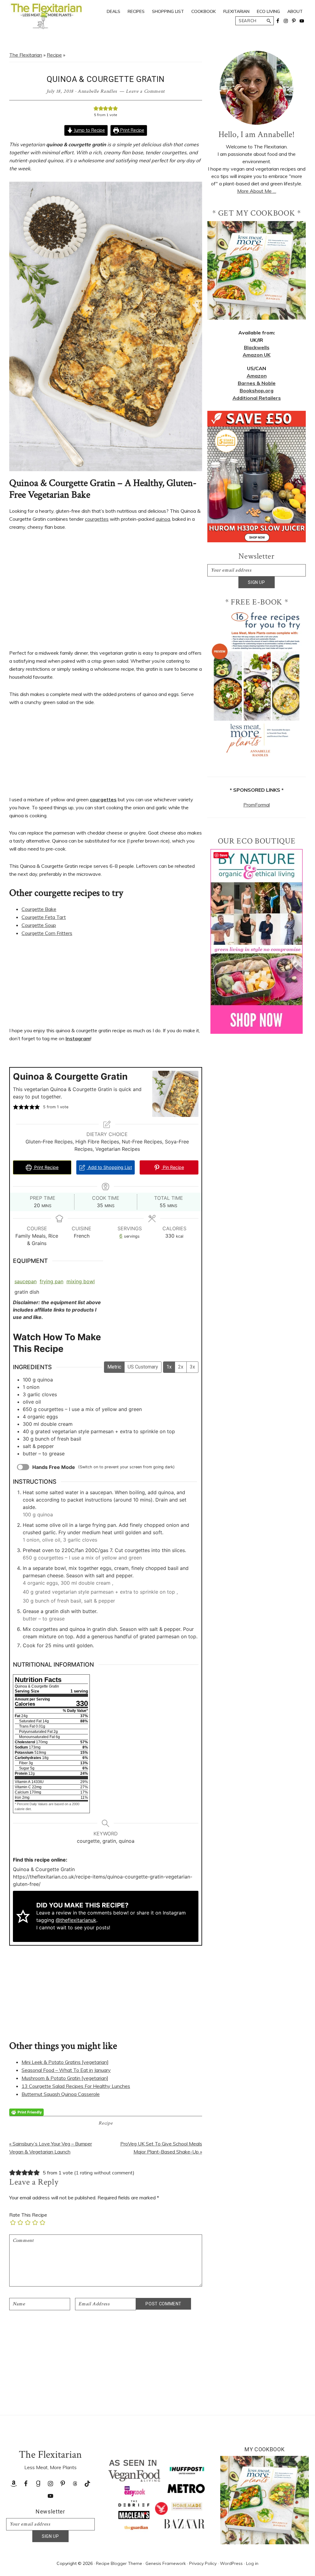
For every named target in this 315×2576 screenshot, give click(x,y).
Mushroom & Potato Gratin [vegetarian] (65, 2078)
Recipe (54, 55)
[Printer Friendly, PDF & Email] (26, 2112)
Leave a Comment (145, 91)
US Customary (143, 1367)
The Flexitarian (26, 55)
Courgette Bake (39, 909)
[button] (96, 108)
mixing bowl (81, 1281)
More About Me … (257, 191)
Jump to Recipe (89, 130)
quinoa (163, 519)
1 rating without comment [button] (104, 2173)
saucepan (26, 1281)
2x (181, 1367)
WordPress (231, 2563)
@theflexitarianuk (76, 1920)
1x (169, 1367)
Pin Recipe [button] (173, 1167)
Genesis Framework (166, 2563)
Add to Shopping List (109, 1167)
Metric (114, 1367)
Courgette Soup (39, 925)
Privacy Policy (203, 2563)
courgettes (97, 519)
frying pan (52, 1281)
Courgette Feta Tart (44, 917)
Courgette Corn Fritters (47, 933)
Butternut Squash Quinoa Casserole (61, 2094)
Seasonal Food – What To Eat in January (66, 2070)
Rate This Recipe (28, 2215)
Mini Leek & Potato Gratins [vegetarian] (65, 2062)
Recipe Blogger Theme (119, 2563)
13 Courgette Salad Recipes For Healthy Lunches (76, 2086)
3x (192, 1367)
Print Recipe (132, 130)
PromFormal (257, 805)
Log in (252, 2563)
